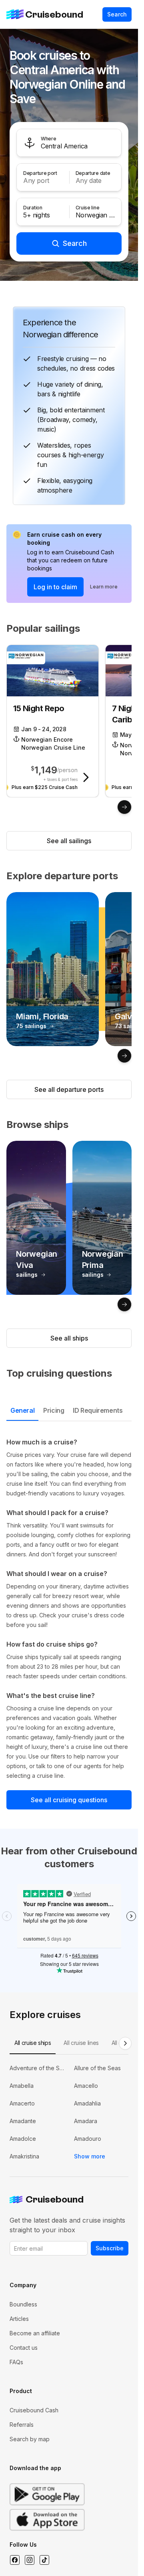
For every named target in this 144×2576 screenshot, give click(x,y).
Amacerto (22, 2103)
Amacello (86, 2086)
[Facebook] (15, 2560)
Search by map (30, 2439)
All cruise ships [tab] (33, 2043)
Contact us (24, 2348)
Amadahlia (87, 2103)
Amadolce (23, 2139)
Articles (19, 2319)
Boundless (23, 2304)
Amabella (22, 2086)
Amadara (86, 2121)
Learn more (104, 587)
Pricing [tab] (54, 1410)
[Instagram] (29, 2560)
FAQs (16, 2362)
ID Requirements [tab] (98, 1410)
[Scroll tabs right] (125, 2043)
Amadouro (88, 2139)
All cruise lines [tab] (81, 2043)
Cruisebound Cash (34, 2410)
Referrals (22, 2425)
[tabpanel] (69, 1609)
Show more (90, 2156)
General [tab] (22, 1410)
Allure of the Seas (97, 2068)
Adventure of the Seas (37, 2068)
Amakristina (24, 2156)
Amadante (23, 2121)
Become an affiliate (35, 2333)
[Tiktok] (44, 2560)
